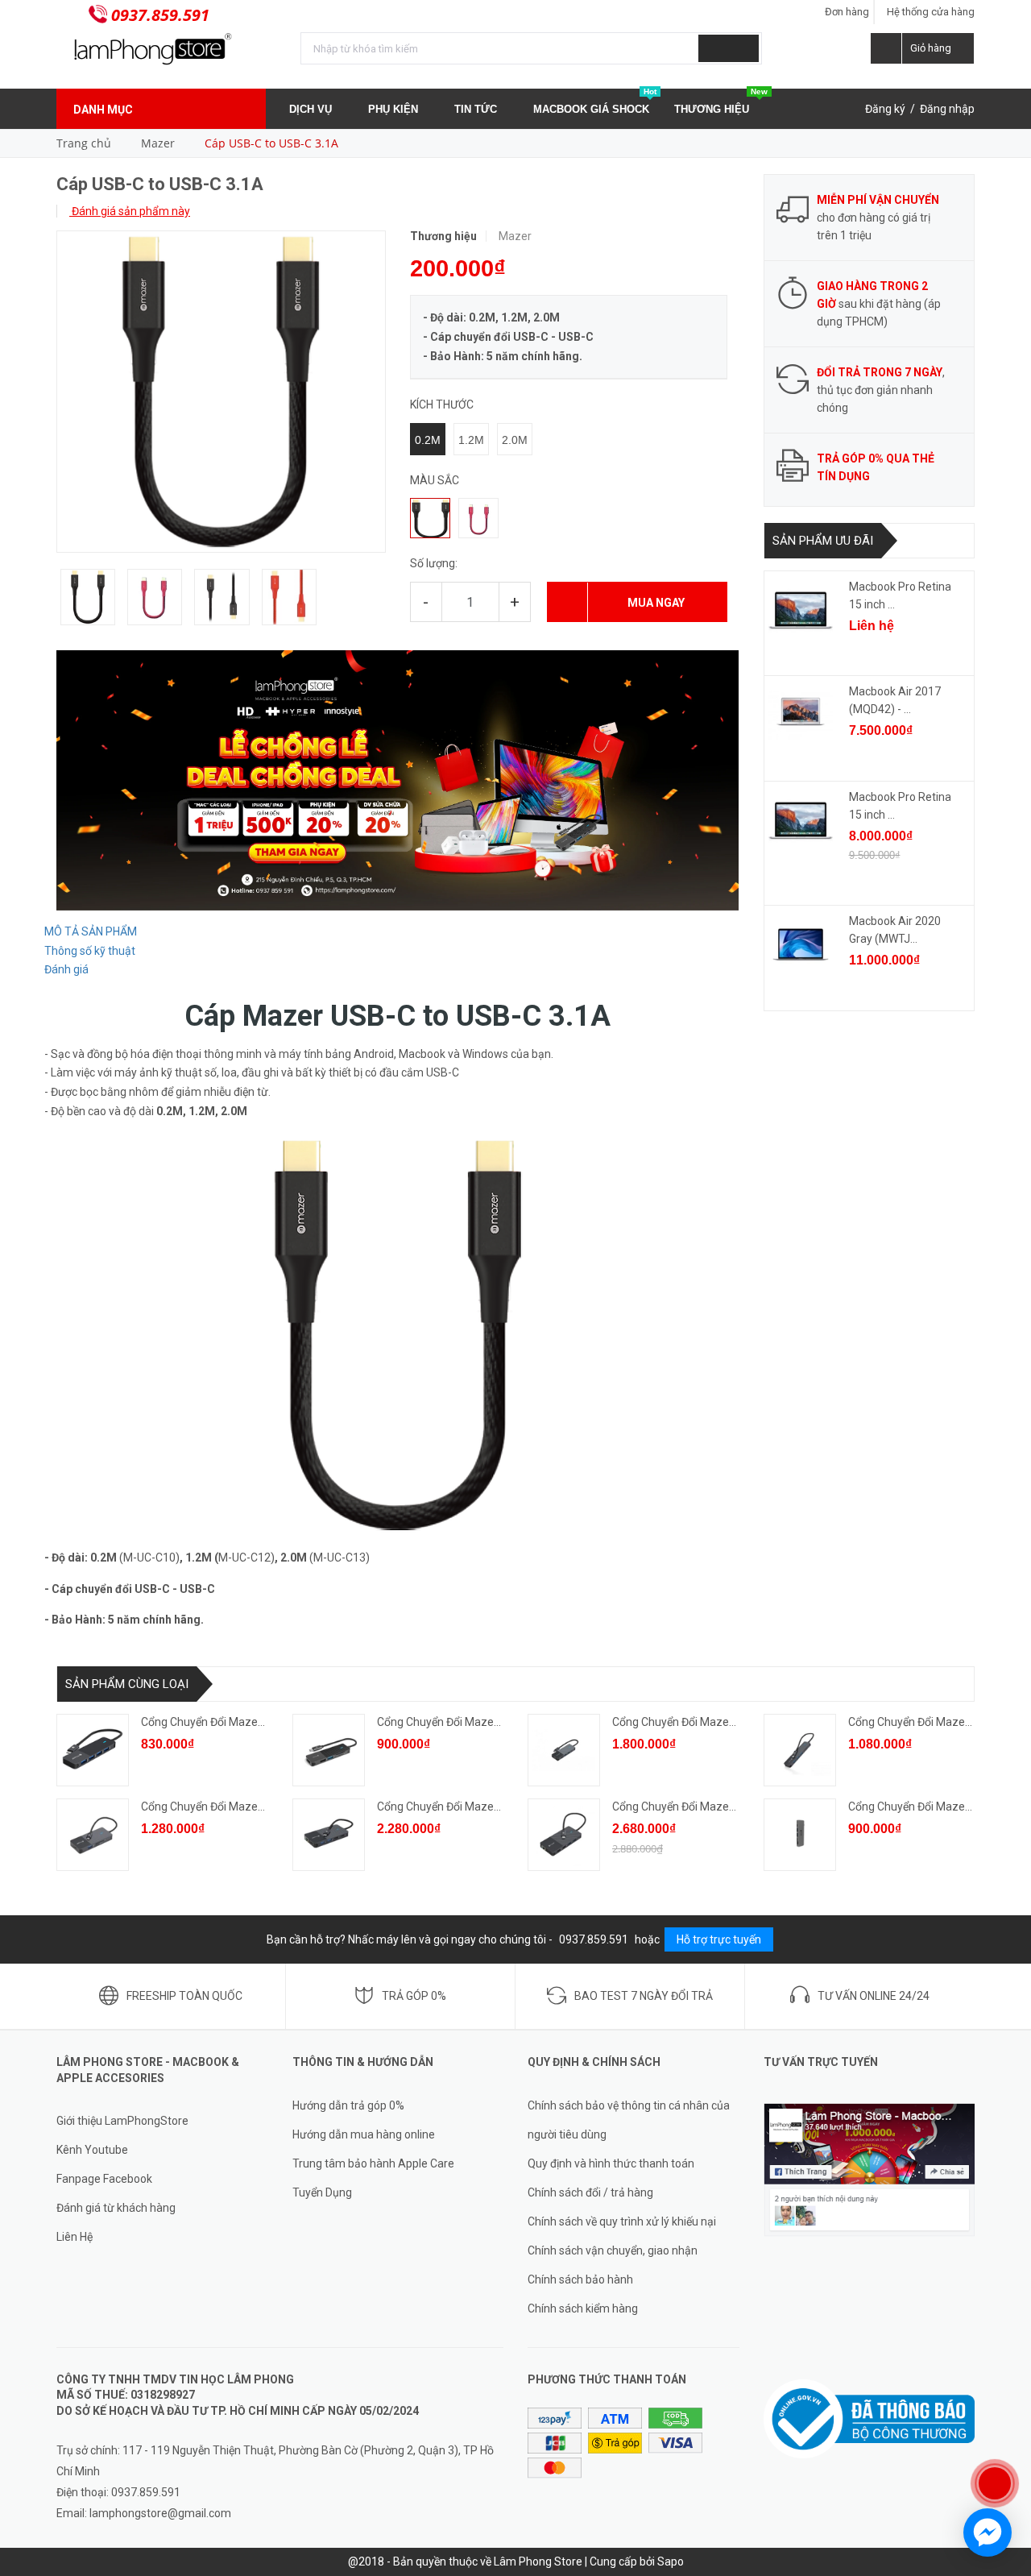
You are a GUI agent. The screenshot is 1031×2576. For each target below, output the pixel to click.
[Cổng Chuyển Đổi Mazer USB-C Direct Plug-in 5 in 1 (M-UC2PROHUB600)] (800, 1835)
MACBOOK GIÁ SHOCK (595, 102)
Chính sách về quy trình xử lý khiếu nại (622, 2221)
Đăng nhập (947, 109)
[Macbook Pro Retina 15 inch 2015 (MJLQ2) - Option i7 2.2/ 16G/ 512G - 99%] (801, 820)
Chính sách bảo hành (580, 2279)
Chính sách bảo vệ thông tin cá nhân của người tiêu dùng (629, 2120)
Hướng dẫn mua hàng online (364, 2134)
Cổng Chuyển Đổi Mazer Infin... (453, 1722)
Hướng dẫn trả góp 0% (348, 2105)
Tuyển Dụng (322, 2192)
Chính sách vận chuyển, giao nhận (613, 2250)
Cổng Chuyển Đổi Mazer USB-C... (223, 1722)
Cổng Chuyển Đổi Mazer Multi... (690, 1722)
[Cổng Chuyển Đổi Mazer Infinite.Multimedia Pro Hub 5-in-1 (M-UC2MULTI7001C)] (329, 1750)
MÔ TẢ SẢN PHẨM (91, 931)
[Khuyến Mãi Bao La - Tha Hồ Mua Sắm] (397, 779)
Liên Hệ (75, 2237)
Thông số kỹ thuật (90, 951)
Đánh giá (66, 969)
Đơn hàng (847, 12)
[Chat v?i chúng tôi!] (988, 2532)
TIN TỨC (477, 109)
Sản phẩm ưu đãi (823, 541)
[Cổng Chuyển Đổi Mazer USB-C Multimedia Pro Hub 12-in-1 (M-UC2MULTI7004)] (564, 1835)
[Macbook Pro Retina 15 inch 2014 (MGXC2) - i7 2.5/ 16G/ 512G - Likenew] (801, 610)
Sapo (671, 2561)
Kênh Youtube (92, 2150)
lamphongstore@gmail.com (160, 2513)
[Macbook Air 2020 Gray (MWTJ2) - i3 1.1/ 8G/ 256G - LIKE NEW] (801, 944)
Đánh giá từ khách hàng (116, 2208)
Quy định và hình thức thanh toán (611, 2163)
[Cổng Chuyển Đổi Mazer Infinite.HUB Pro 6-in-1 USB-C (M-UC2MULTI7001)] (800, 1750)
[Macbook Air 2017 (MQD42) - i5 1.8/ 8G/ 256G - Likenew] (801, 715)
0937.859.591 (160, 15)
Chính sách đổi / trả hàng (590, 2192)
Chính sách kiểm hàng (583, 2308)
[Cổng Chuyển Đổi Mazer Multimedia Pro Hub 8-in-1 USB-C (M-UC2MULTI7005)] (564, 1750)
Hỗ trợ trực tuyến (719, 1939)
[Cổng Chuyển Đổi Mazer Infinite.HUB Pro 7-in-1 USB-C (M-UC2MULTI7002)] (93, 1835)
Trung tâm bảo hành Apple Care (373, 2163)
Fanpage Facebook (104, 2179)
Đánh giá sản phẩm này (130, 211)
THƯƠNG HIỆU (721, 102)
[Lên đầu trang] (1003, 2431)
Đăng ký (885, 109)
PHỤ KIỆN (395, 109)
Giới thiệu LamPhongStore (122, 2121)
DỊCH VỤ (312, 109)
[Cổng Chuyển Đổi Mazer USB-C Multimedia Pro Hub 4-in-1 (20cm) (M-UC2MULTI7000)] (93, 1750)
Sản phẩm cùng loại (127, 1684)
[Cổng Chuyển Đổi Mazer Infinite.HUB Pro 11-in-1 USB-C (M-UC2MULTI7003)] (329, 1835)
